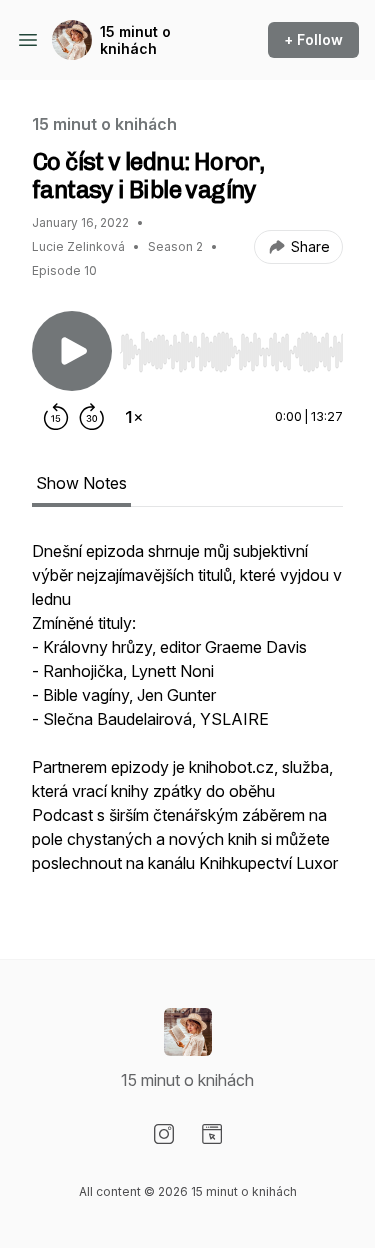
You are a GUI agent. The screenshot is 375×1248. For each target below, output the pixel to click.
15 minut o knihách (135, 40)
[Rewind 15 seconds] (56, 417)
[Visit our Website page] (212, 1134)
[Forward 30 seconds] (92, 417)
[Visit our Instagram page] (164, 1134)
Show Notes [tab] (81, 483)
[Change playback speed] (134, 417)
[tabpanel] (187, 717)
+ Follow (313, 39)
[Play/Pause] (72, 351)
